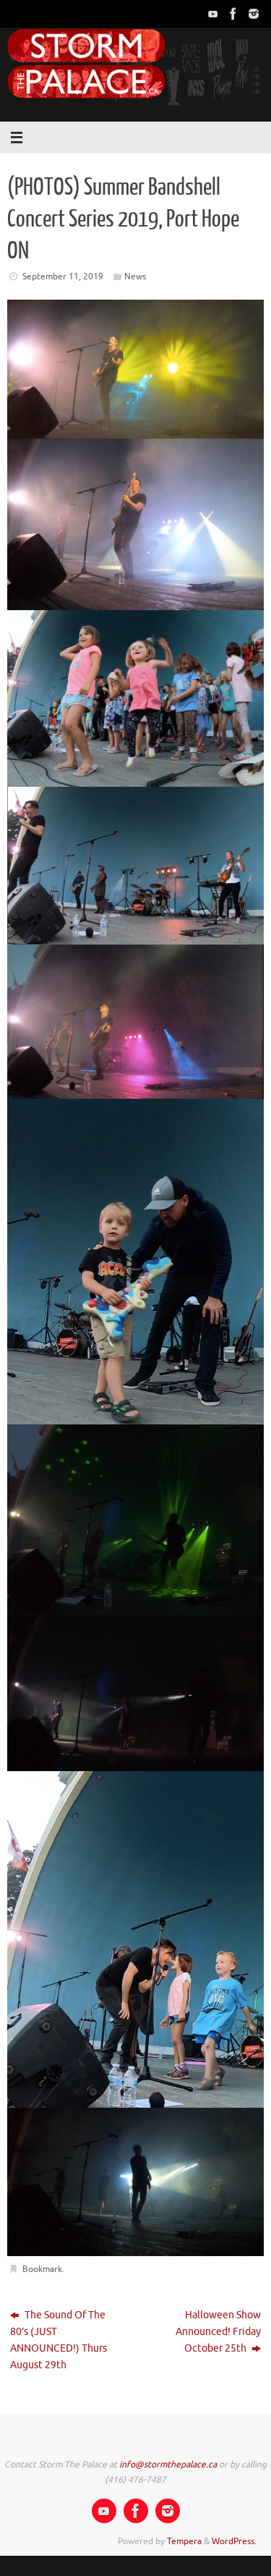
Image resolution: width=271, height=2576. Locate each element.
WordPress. (234, 2541)
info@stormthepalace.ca (168, 2465)
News (135, 276)
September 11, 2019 (63, 276)
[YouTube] (213, 14)
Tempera (184, 2541)
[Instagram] (254, 14)
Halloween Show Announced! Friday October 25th (218, 2332)
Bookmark (42, 2269)
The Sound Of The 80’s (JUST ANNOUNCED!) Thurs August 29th (59, 2340)
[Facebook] (233, 14)
